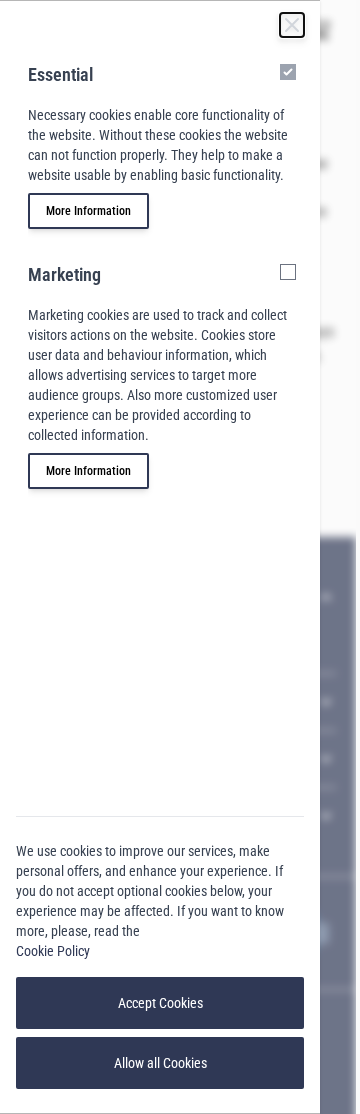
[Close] (292, 25)
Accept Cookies (160, 1003)
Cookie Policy (53, 951)
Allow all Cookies (160, 1063)
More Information (88, 211)
